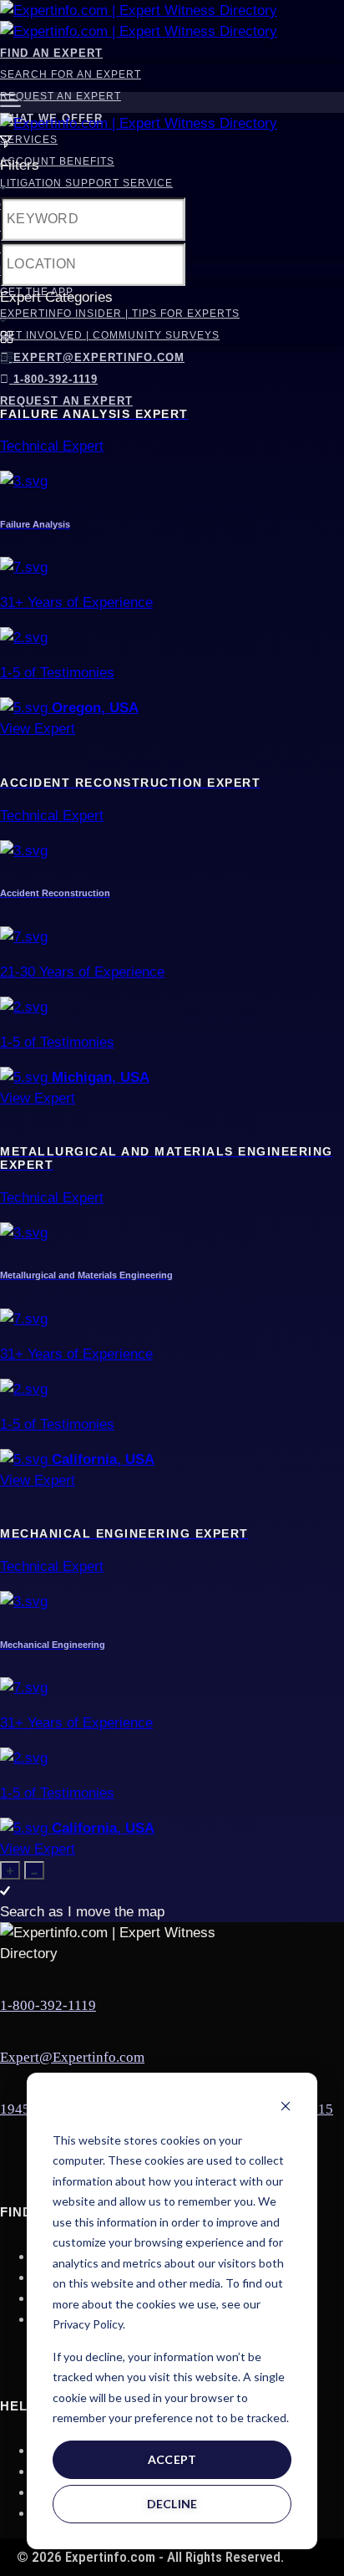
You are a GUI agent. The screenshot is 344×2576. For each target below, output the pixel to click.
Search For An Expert (71, 74)
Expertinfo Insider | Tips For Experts (120, 314)
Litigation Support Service (86, 183)
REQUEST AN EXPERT (66, 401)
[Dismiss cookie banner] (286, 2108)
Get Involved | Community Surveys (110, 335)
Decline (172, 2504)
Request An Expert (61, 96)
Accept (172, 2459)
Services (29, 140)
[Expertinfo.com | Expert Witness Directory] (139, 10)
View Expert (38, 729)
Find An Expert (51, 53)
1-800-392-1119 (53, 379)
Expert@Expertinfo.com (99, 357)
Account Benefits (57, 161)
